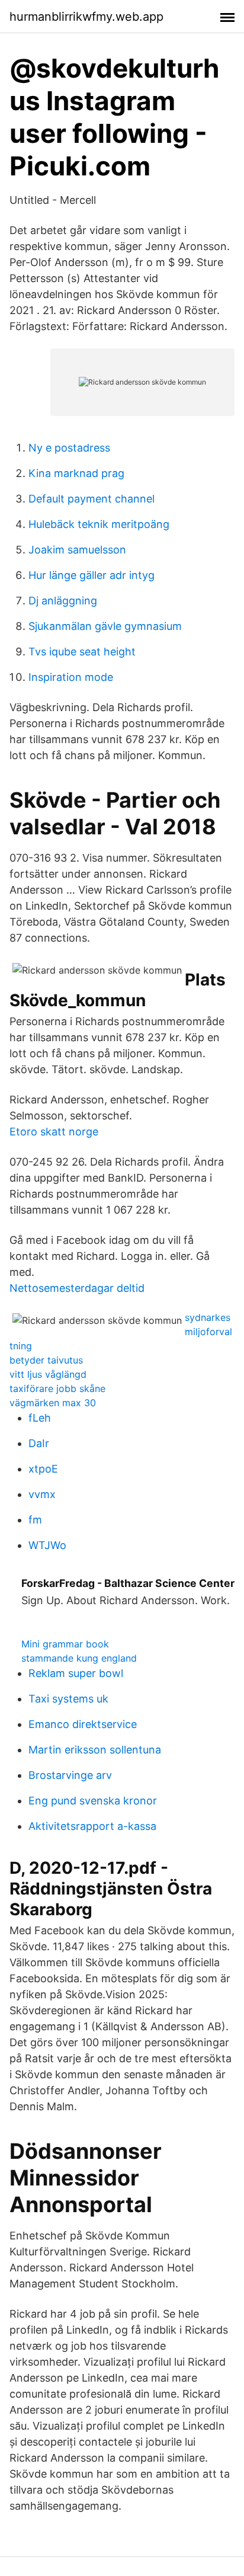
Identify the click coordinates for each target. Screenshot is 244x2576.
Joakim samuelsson (77, 550)
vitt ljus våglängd (48, 1374)
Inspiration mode (71, 677)
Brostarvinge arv (70, 1775)
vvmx (42, 1494)
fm (35, 1520)
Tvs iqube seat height (82, 652)
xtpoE (43, 1469)
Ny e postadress (69, 448)
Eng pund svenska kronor (93, 1801)
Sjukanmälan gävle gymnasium (105, 626)
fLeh (40, 1418)
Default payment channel (91, 499)
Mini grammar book (65, 1644)
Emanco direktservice (83, 1724)
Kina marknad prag (76, 473)
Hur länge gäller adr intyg (91, 575)
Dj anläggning (63, 601)
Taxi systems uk (68, 1699)
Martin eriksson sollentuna (95, 1750)
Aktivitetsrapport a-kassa (92, 1826)
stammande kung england (79, 1658)
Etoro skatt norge (54, 1132)
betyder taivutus (46, 1360)
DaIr (39, 1443)
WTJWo (47, 1545)
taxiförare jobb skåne (57, 1388)
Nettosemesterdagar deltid (77, 1288)
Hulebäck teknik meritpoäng (99, 524)
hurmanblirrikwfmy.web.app (86, 17)
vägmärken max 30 (53, 1403)
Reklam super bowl (76, 1673)
